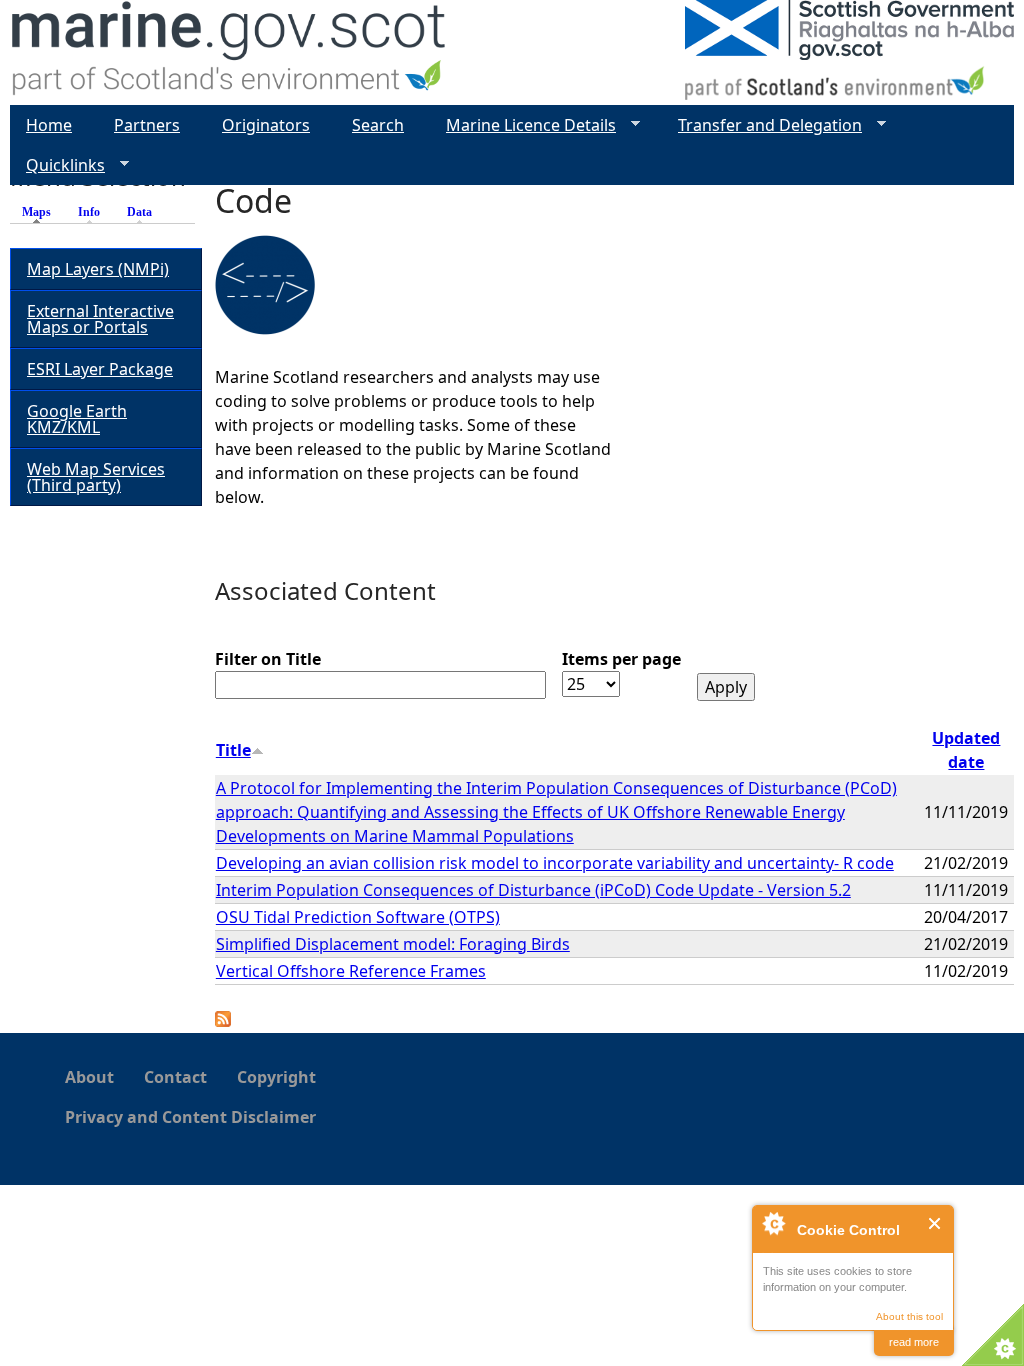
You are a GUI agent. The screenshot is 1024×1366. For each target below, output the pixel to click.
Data (139, 212)
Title (233, 750)
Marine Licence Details (523, 125)
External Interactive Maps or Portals (100, 319)
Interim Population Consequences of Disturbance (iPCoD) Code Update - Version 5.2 (533, 890)
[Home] (229, 52)
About (89, 1077)
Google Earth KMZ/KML (77, 419)
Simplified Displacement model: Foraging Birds (393, 944)
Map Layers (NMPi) (98, 269)
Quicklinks (57, 165)
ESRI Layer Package (100, 369)
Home (49, 125)
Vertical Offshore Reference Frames (351, 971)
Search (378, 125)
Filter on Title (268, 659)
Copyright (276, 1077)
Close (935, 1223)
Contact (175, 1077)
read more (914, 1342)
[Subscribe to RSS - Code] (223, 1021)
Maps (41, 212)
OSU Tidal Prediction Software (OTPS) (358, 917)
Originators (266, 125)
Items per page (621, 659)
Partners (147, 125)
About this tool (909, 1316)
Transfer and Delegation (762, 125)
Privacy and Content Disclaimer (190, 1117)
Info (89, 212)
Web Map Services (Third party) (96, 477)
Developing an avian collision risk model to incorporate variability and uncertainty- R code (555, 863)
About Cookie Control (773, 1223)
